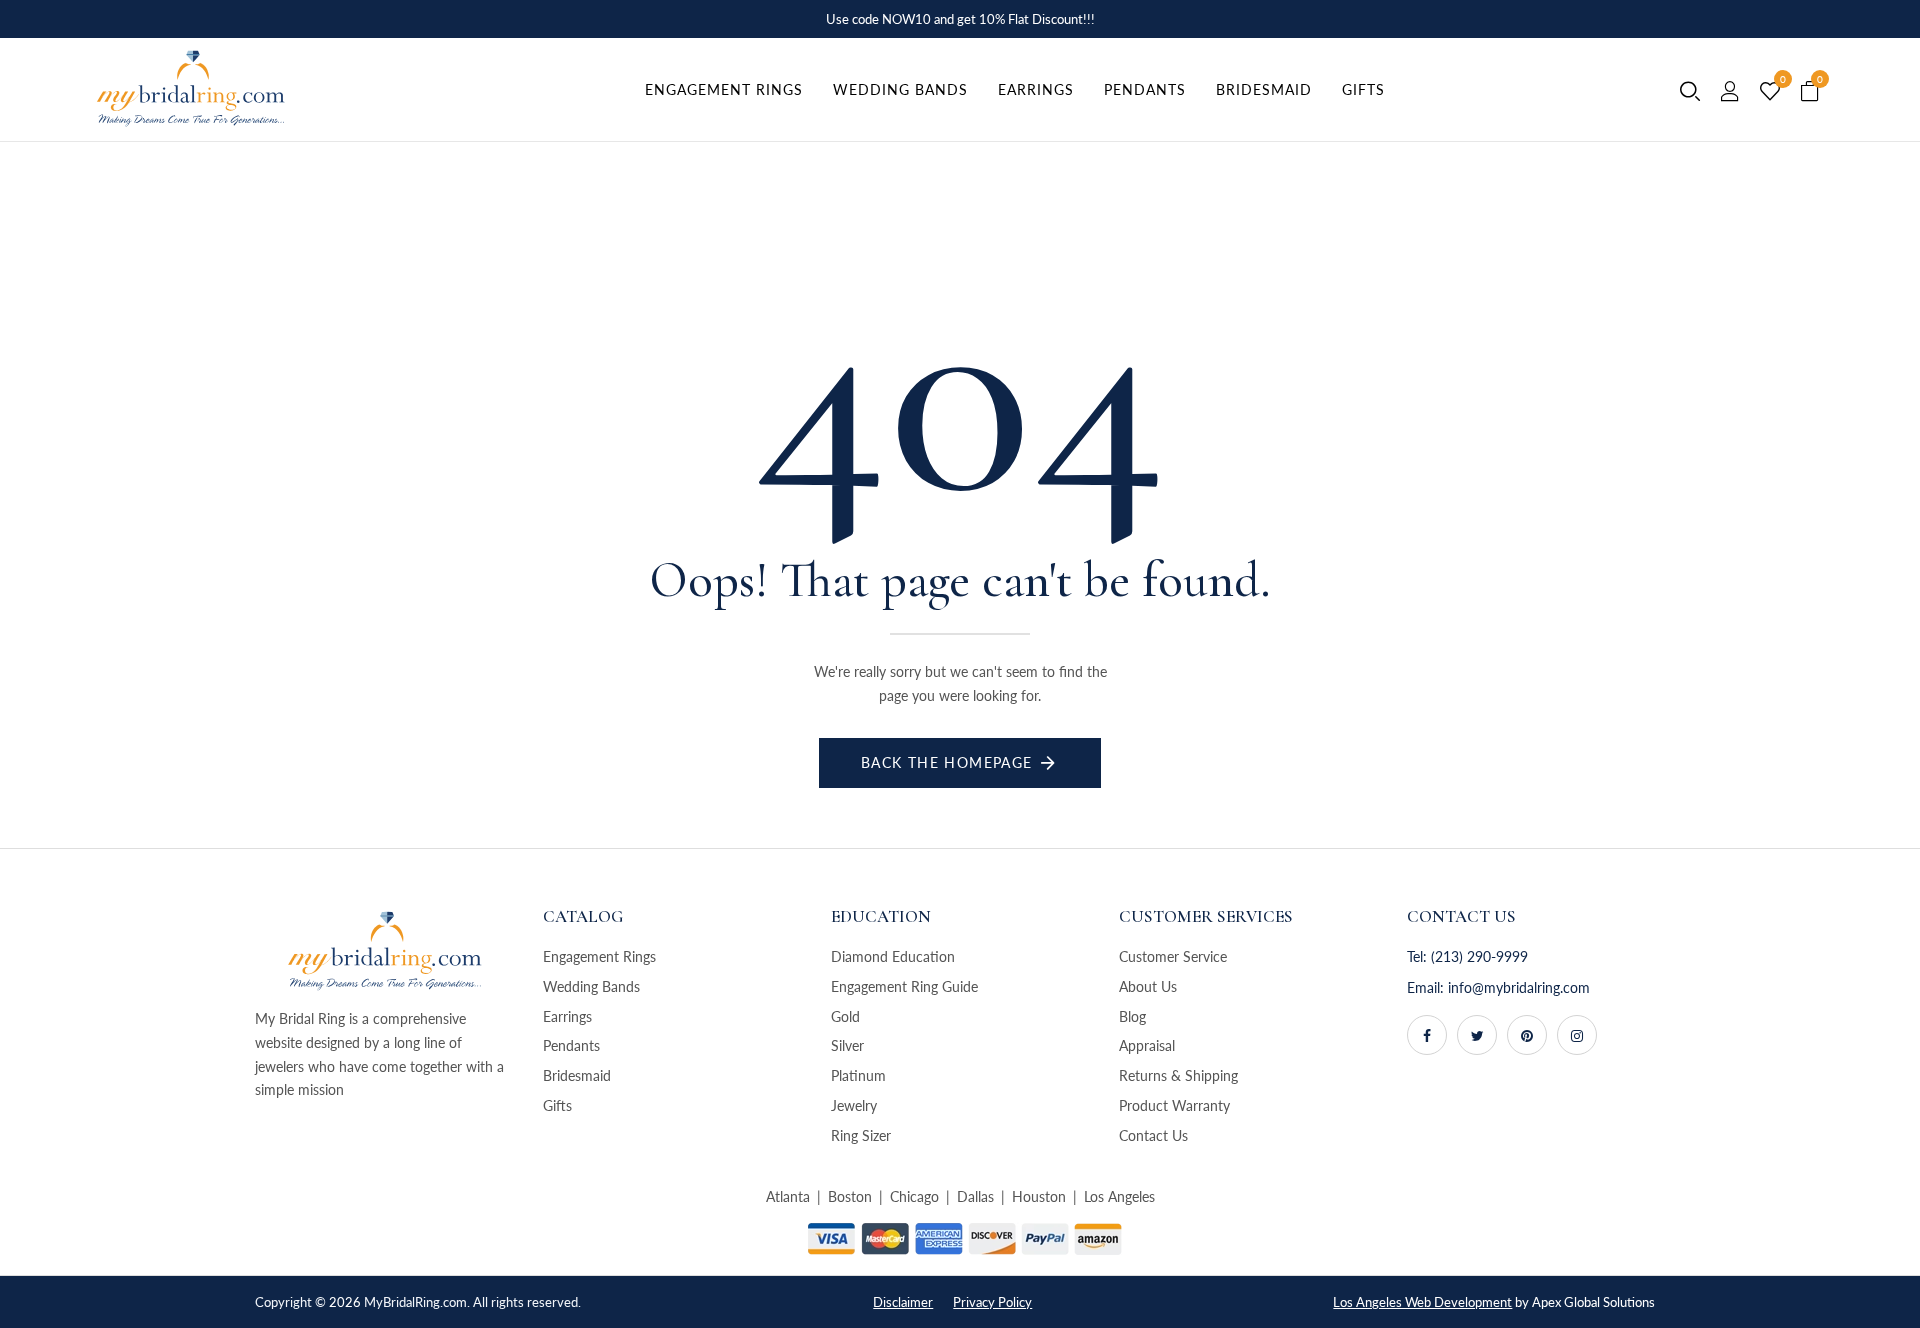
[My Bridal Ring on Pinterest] (1527, 1035)
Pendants (571, 1045)
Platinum (858, 1075)
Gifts (557, 1105)
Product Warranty (1174, 1105)
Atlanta (788, 1196)
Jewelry (854, 1105)
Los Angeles (1119, 1196)
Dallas (975, 1196)
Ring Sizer (861, 1135)
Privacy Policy (992, 1302)
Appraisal (1147, 1045)
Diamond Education (893, 956)
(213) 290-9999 (1479, 956)
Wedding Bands (591, 986)
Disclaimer (903, 1302)
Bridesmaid (577, 1075)
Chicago (914, 1196)
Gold (845, 1016)
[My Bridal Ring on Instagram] (1577, 1035)
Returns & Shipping (1178, 1075)
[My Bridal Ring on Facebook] (1427, 1035)
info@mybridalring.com (1519, 987)
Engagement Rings (599, 956)
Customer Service (1173, 956)
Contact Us (1153, 1135)
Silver (847, 1045)
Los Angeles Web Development (1422, 1302)
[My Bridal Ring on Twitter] (1477, 1035)
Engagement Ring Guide (904, 986)
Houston (1039, 1196)
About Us (1148, 986)
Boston (850, 1196)
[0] (1770, 92)
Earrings (567, 1016)
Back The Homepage (947, 762)
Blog (1132, 1016)
